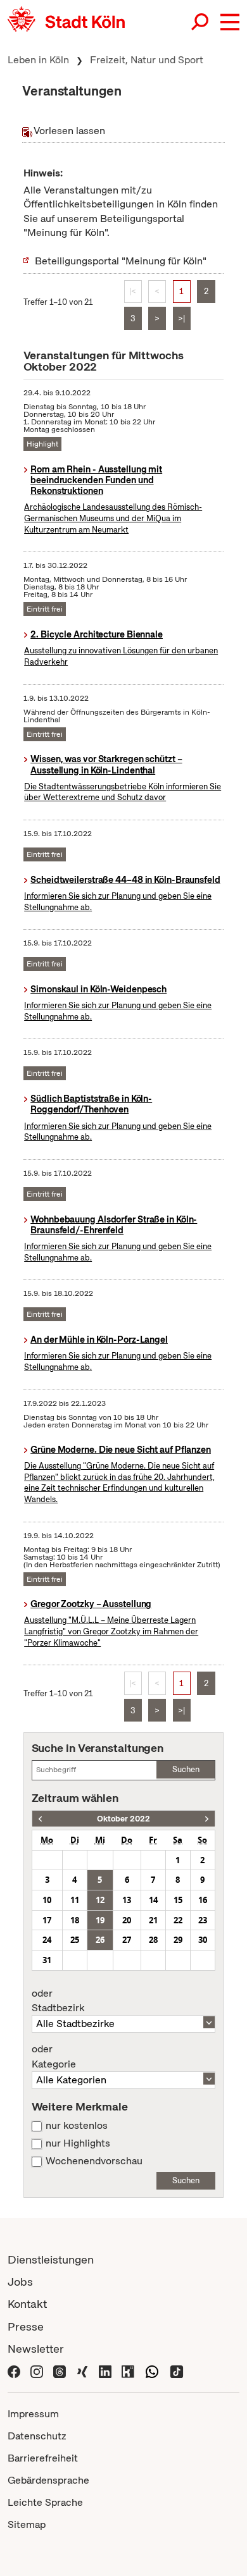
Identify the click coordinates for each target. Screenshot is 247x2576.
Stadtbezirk (58, 2001)
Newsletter (36, 2349)
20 (127, 1920)
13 (127, 1900)
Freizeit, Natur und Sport (147, 60)
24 (47, 1940)
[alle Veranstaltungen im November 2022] (207, 1819)
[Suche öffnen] (201, 22)
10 (47, 1900)
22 (178, 1920)
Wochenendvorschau (94, 2161)
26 (100, 1940)
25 (75, 1940)
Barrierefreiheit (43, 2458)
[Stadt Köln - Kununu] (128, 2371)
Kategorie (54, 2057)
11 (75, 1900)
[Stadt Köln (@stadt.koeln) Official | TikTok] (177, 2371)
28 (153, 1940)
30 (203, 1940)
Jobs (20, 2282)
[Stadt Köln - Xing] (82, 2371)
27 (127, 1940)
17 (47, 1920)
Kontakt (27, 2304)
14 (153, 1900)
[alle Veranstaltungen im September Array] (40, 1819)
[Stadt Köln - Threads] (60, 2371)
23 (203, 1920)
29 (178, 1940)
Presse (26, 2326)
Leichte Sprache (45, 2502)
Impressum (33, 2414)
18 (75, 1920)
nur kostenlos (77, 2126)
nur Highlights (78, 2143)
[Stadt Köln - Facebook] (14, 2371)
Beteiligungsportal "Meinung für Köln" (121, 261)
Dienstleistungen (51, 2259)
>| (181, 318)
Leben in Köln (38, 60)
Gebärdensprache (48, 2480)
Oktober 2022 (123, 1819)
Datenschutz (37, 2436)
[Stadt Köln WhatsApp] (152, 2371)
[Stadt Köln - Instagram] (37, 2371)
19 (100, 1920)
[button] (230, 22)
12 (100, 1900)
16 (203, 1900)
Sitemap (27, 2524)
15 (178, 1900)
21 (153, 1920)
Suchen (186, 1769)
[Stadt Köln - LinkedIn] (105, 2371)
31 (47, 1960)
